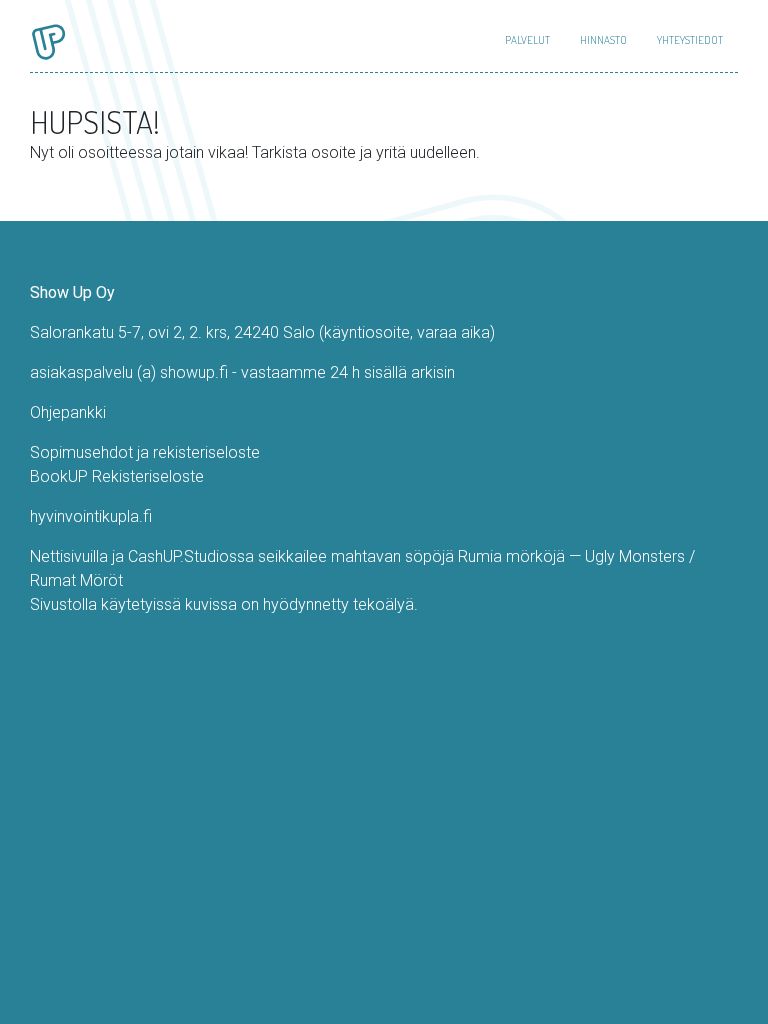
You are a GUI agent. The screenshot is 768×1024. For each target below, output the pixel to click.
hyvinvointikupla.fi (91, 516)
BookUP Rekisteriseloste (117, 476)
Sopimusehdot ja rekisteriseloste (145, 452)
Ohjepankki (68, 412)
